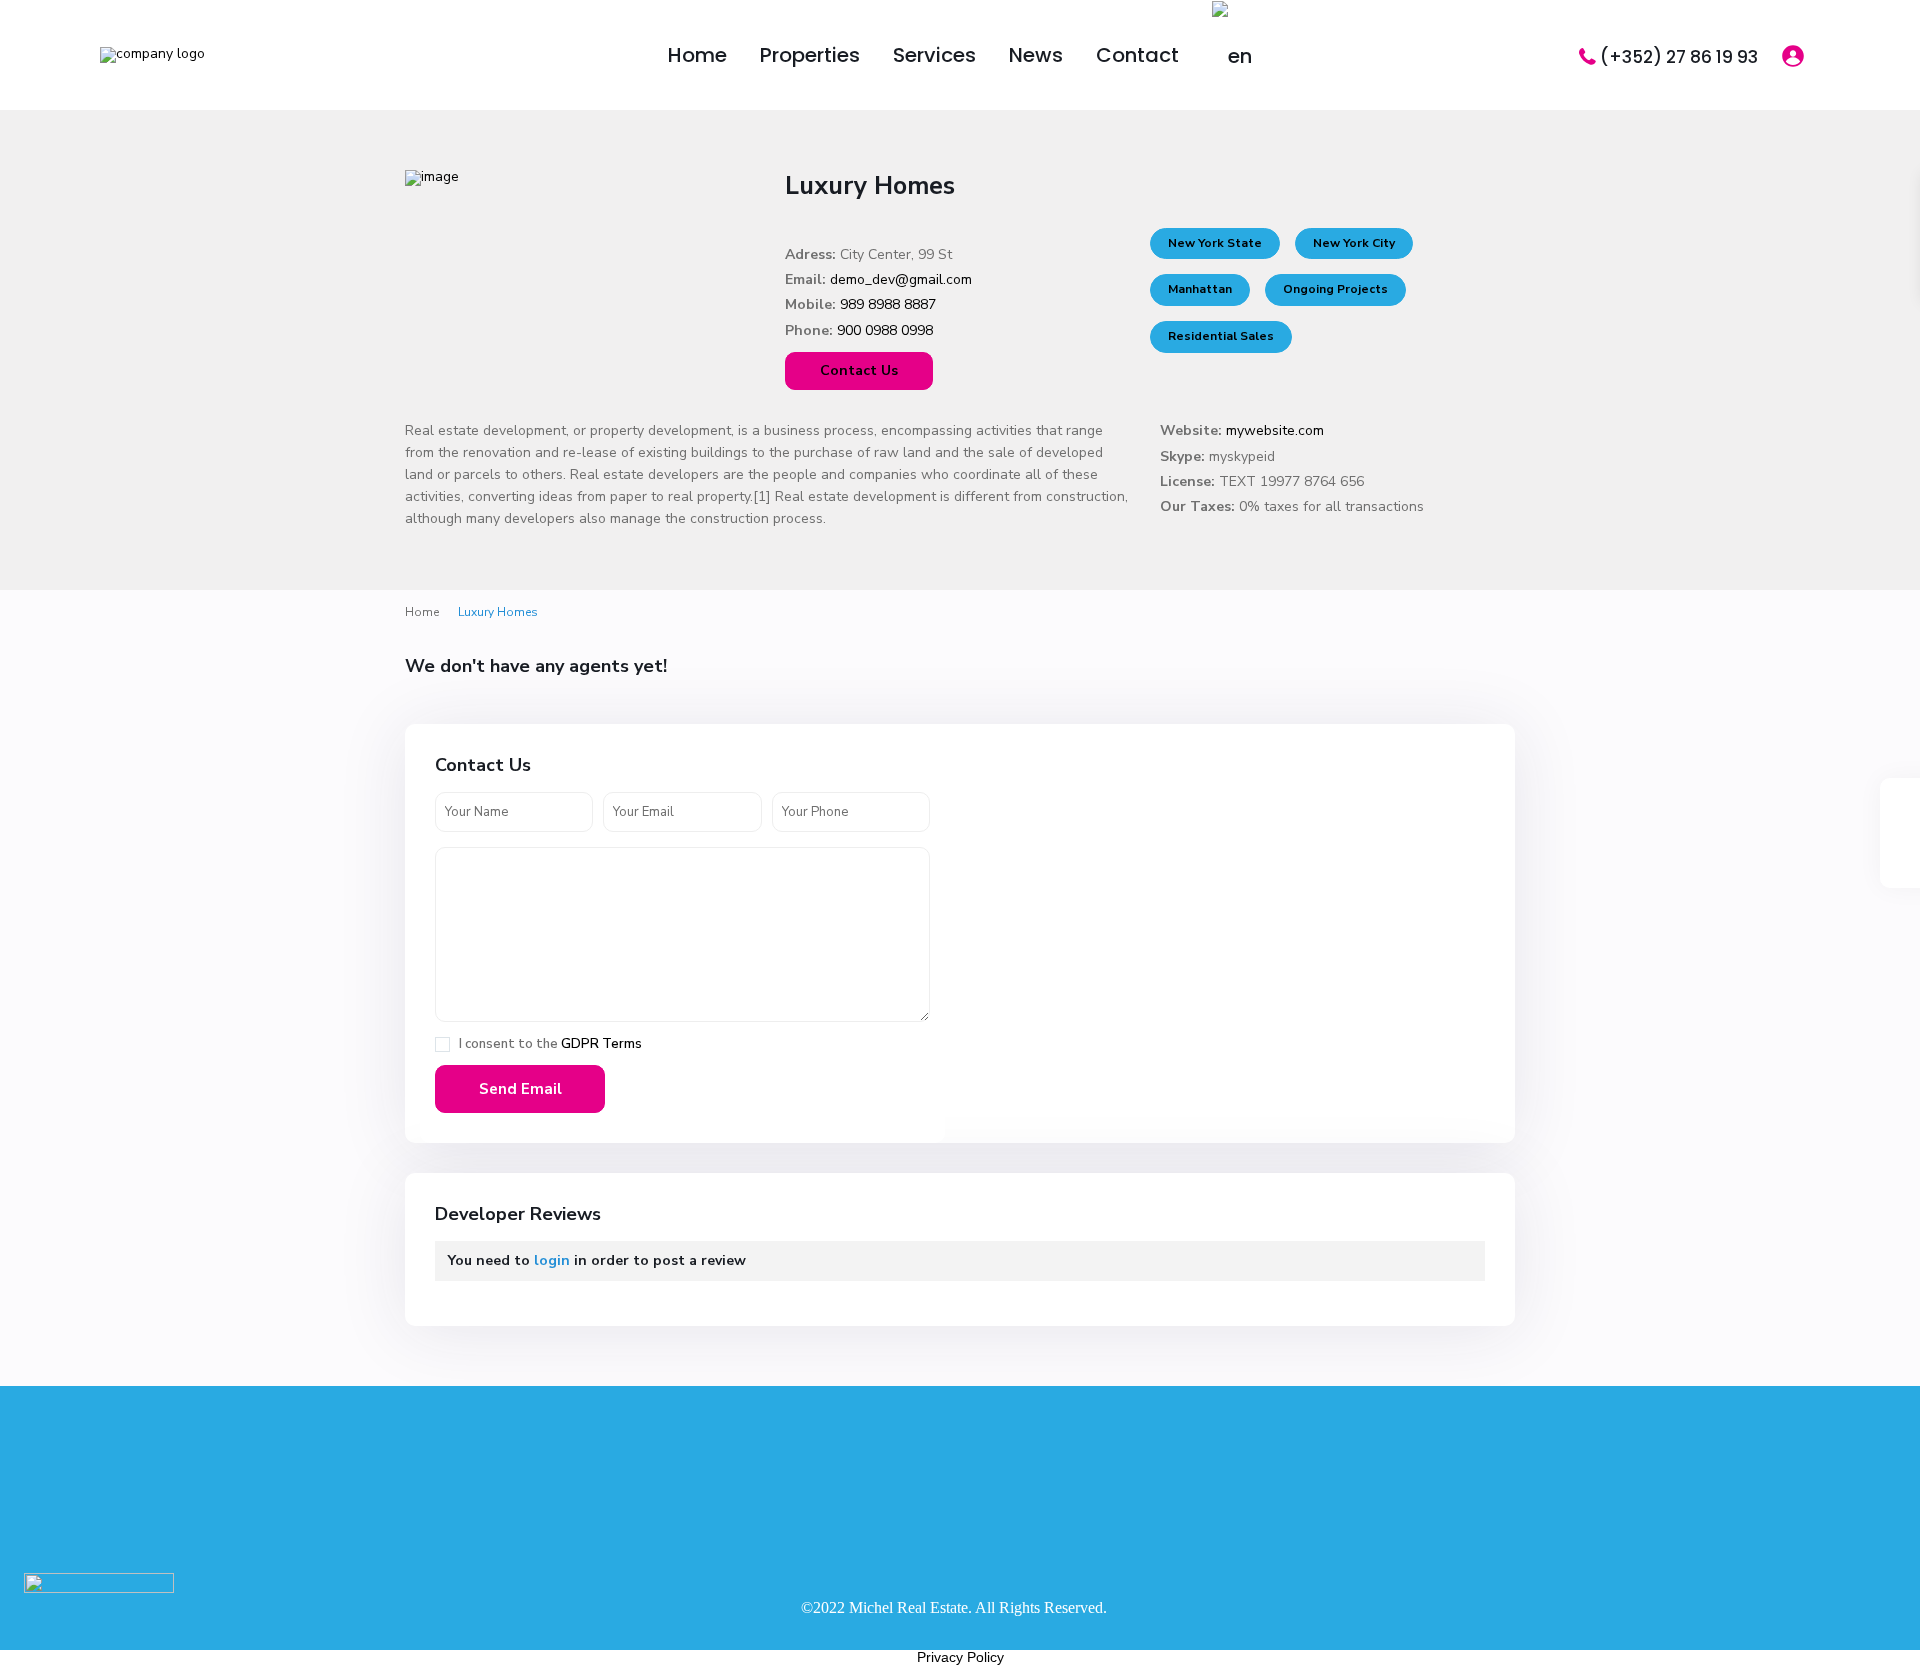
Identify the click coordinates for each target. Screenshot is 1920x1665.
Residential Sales (1221, 336)
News (1036, 55)
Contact (1137, 55)
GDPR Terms (601, 1044)
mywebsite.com (1275, 430)
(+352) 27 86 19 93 (1679, 57)
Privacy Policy (960, 1657)
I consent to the (550, 1044)
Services (934, 55)
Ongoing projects (1335, 289)
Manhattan (1200, 289)
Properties (810, 55)
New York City (1354, 243)
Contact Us (859, 370)
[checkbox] (442, 1044)
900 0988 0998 (885, 330)
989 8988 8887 (888, 304)
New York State (1215, 243)
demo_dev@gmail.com (901, 279)
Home (697, 55)
